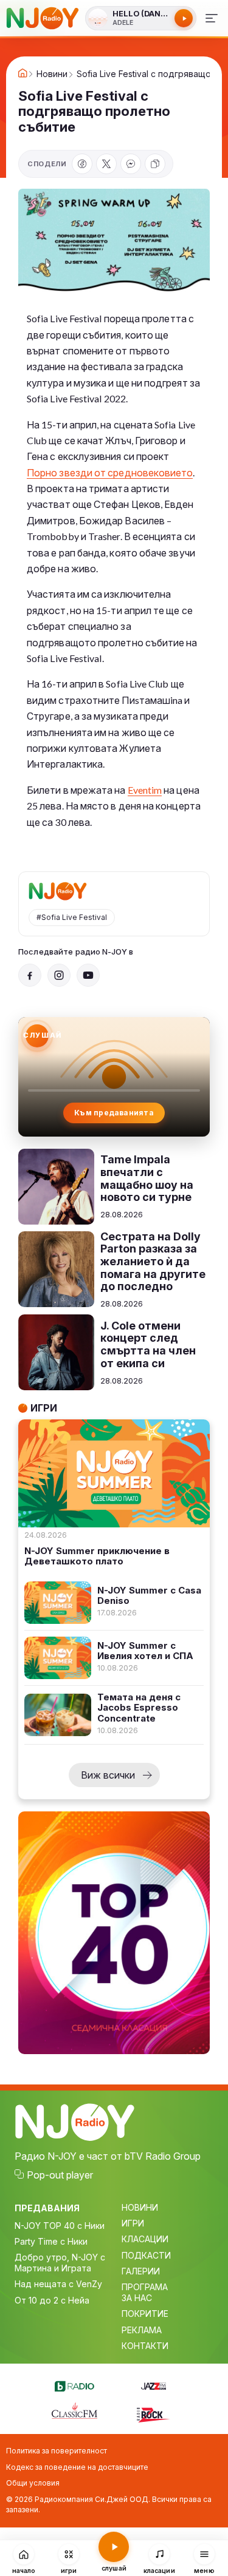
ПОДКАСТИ (146, 2255)
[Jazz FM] (154, 2384)
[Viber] (131, 164)
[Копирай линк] (155, 164)
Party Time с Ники (51, 2241)
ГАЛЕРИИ (141, 2271)
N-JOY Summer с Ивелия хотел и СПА (145, 1651)
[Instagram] (59, 975)
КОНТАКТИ (145, 2346)
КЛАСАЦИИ (145, 2239)
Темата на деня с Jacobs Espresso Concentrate (139, 1708)
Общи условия (33, 2483)
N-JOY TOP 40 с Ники (60, 2226)
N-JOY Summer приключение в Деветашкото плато (97, 1556)
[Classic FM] (75, 2412)
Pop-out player (60, 2175)
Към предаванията (114, 1113)
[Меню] (212, 18)
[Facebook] (82, 164)
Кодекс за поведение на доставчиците (77, 2467)
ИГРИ (133, 2223)
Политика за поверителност (57, 2451)
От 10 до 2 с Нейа (52, 2300)
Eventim (145, 790)
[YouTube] (88, 975)
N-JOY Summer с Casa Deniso (149, 1596)
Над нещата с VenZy (58, 2284)
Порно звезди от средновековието (110, 472)
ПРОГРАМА (145, 2287)
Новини (52, 74)
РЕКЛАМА (142, 2330)
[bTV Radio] (75, 2384)
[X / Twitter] (106, 164)
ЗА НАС (137, 2298)
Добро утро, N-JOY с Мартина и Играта (60, 2263)
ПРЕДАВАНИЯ (47, 2208)
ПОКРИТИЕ (145, 2314)
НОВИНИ (140, 2207)
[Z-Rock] (154, 2413)
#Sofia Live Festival (72, 917)
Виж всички (108, 1775)
